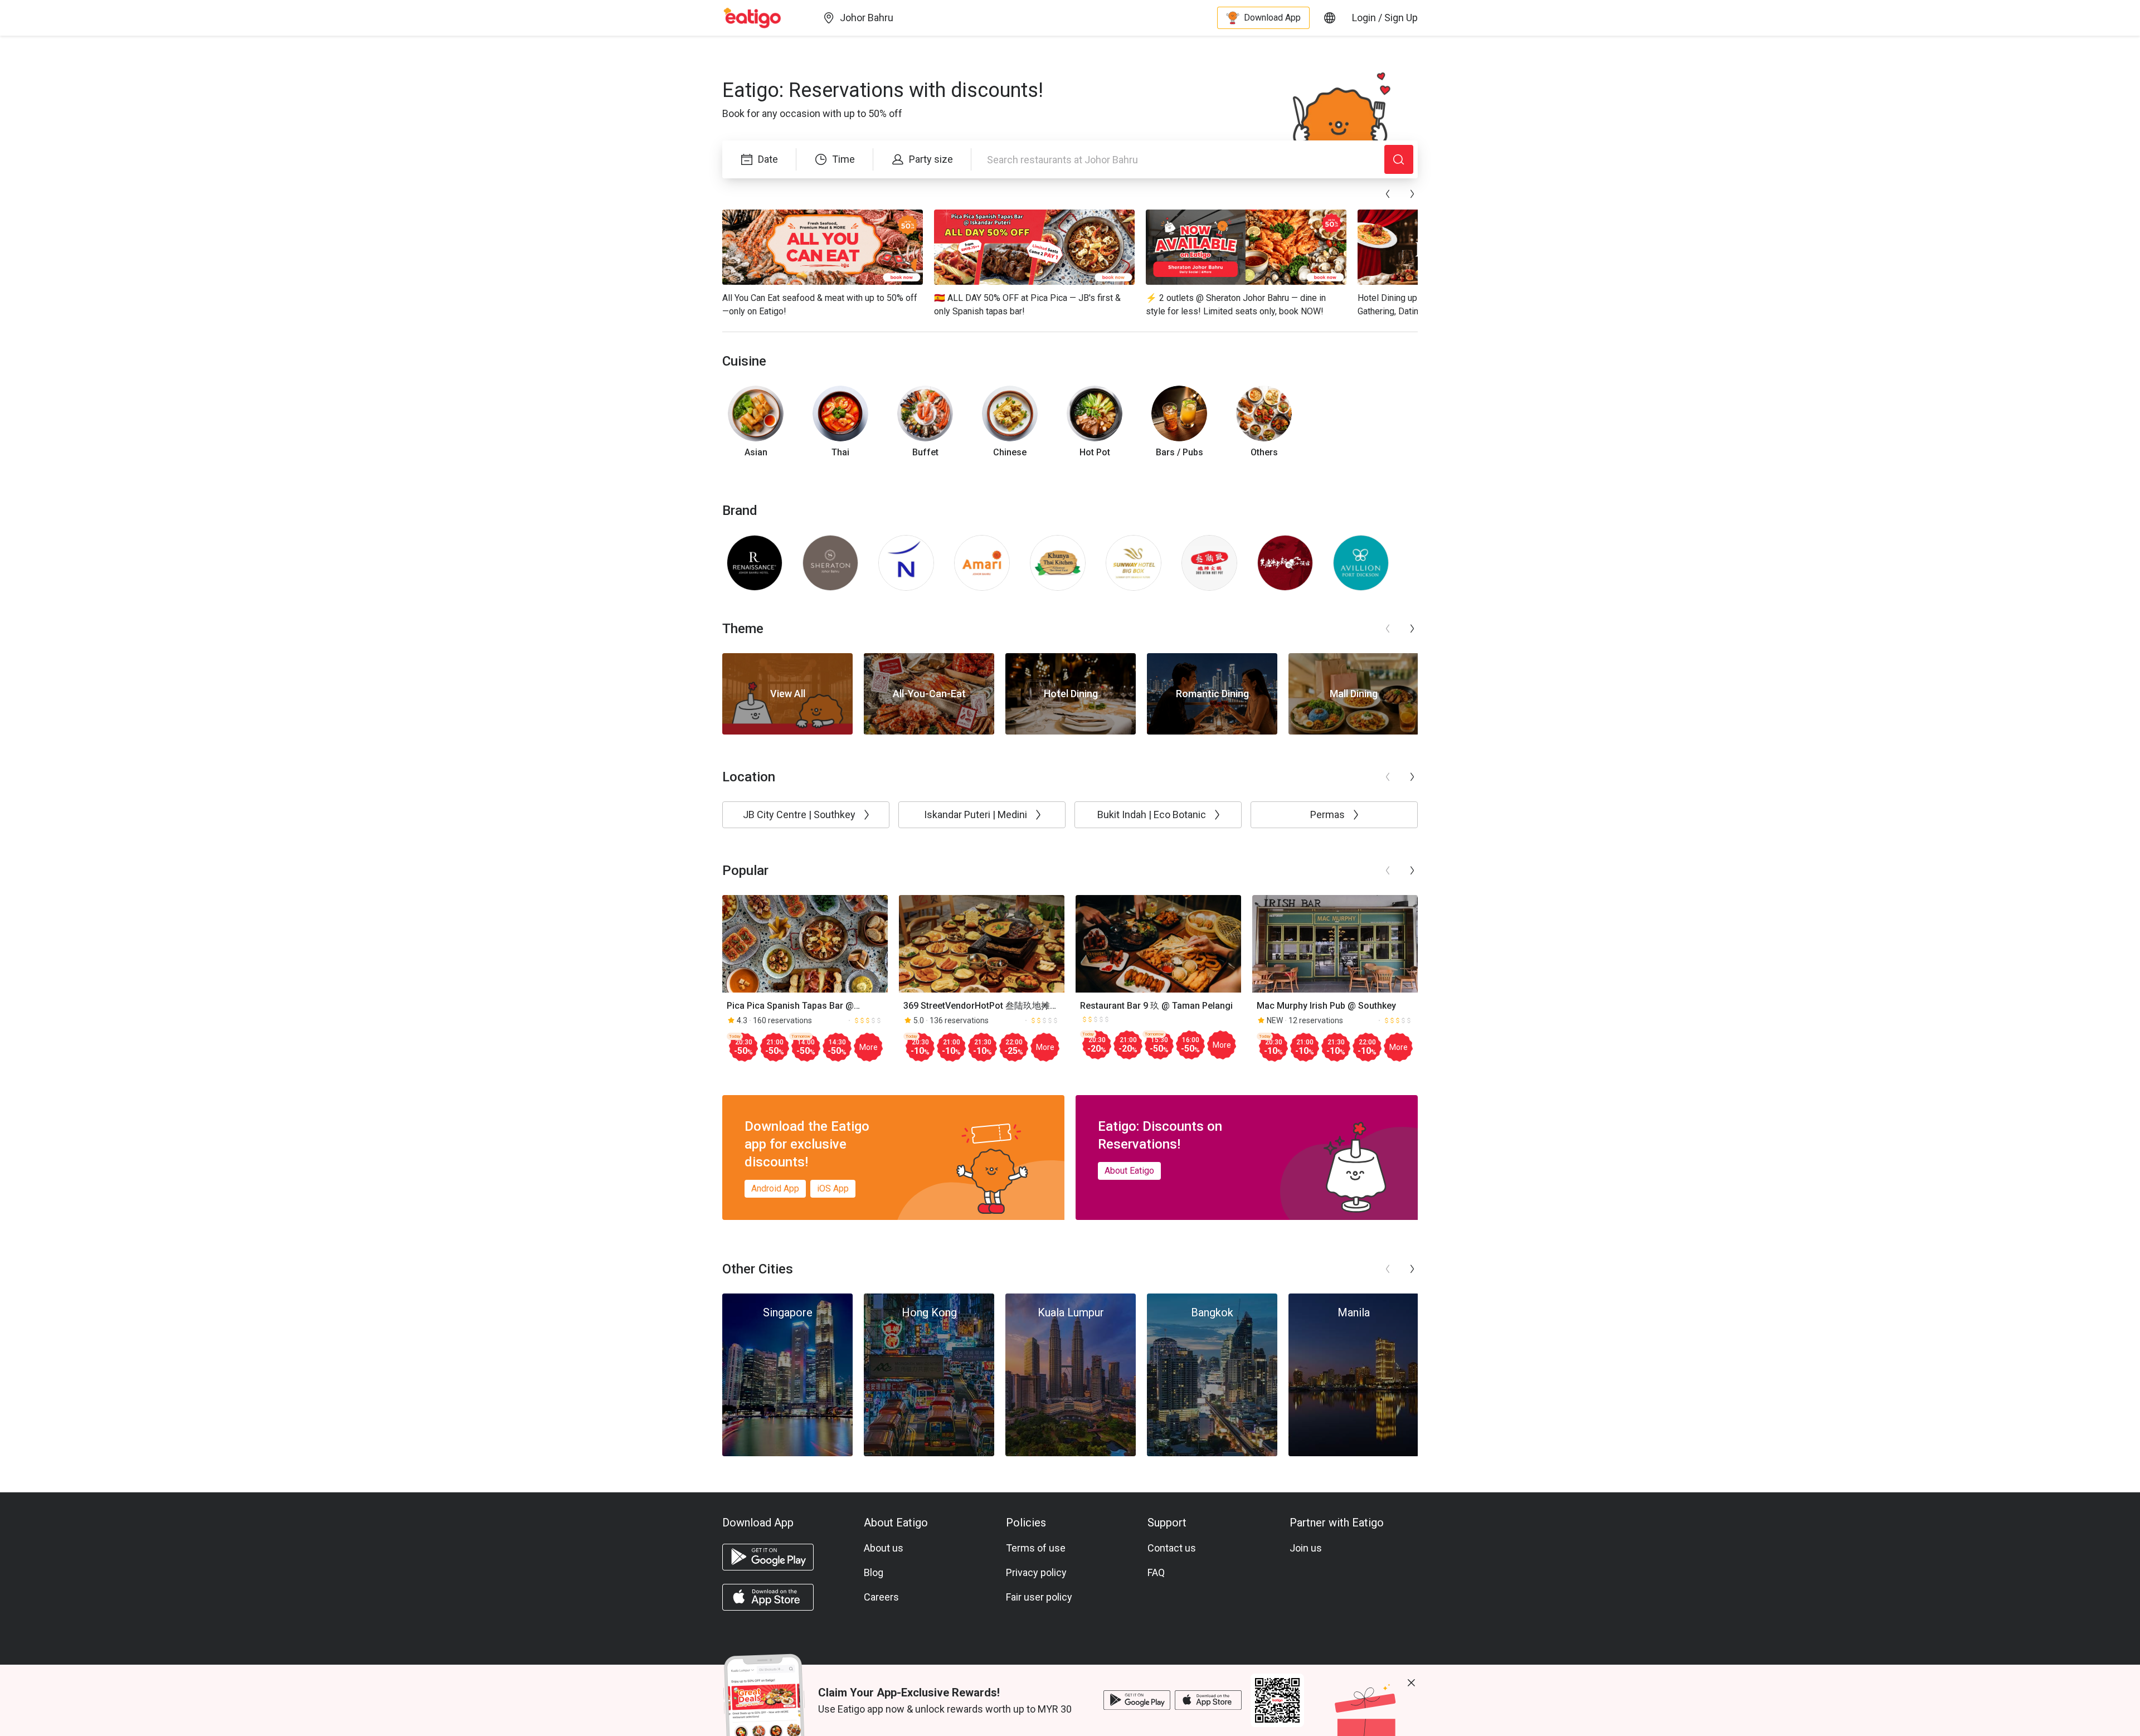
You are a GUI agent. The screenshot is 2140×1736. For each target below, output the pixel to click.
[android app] (768, 1557)
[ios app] (768, 1597)
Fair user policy (1039, 1597)
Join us (1306, 1548)
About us (884, 1548)
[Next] (1412, 194)
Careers (881, 1597)
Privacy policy (1036, 1572)
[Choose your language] (1330, 18)
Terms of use (1036, 1548)
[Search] (1399, 159)
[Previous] (1388, 194)
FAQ (1156, 1572)
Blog (874, 1572)
